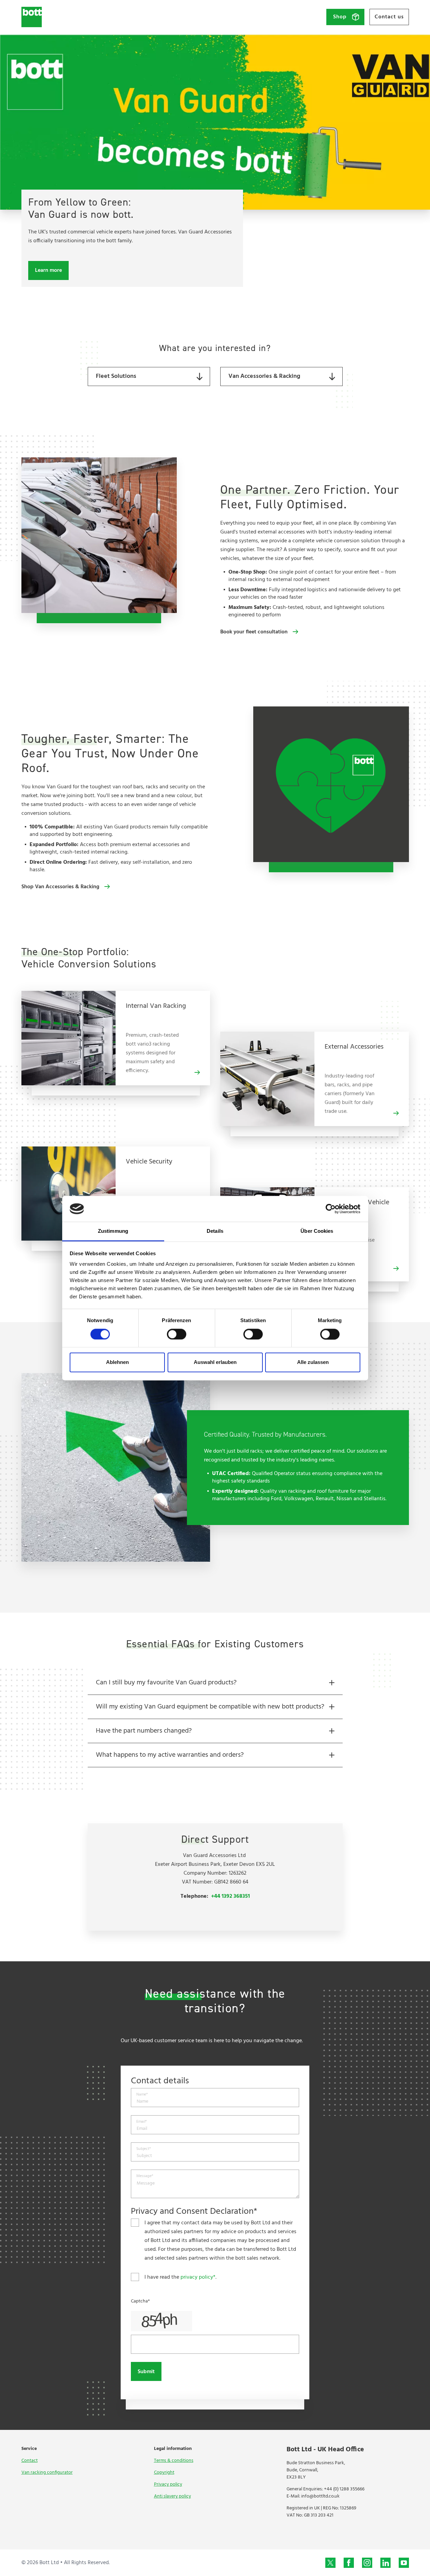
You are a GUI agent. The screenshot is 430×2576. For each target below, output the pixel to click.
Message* (145, 2176)
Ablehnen (117, 1362)
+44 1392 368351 (230, 1896)
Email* (142, 2122)
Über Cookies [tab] (317, 1231)
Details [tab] (215, 1231)
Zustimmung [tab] (113, 1231)
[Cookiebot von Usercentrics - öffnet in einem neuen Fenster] (331, 1209)
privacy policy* (198, 2277)
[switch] (177, 1334)
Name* (142, 2095)
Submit (146, 2372)
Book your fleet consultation (254, 632)
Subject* (144, 2149)
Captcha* (140, 2301)
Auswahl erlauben (215, 1362)
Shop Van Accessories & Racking (60, 887)
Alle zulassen (313, 1362)
